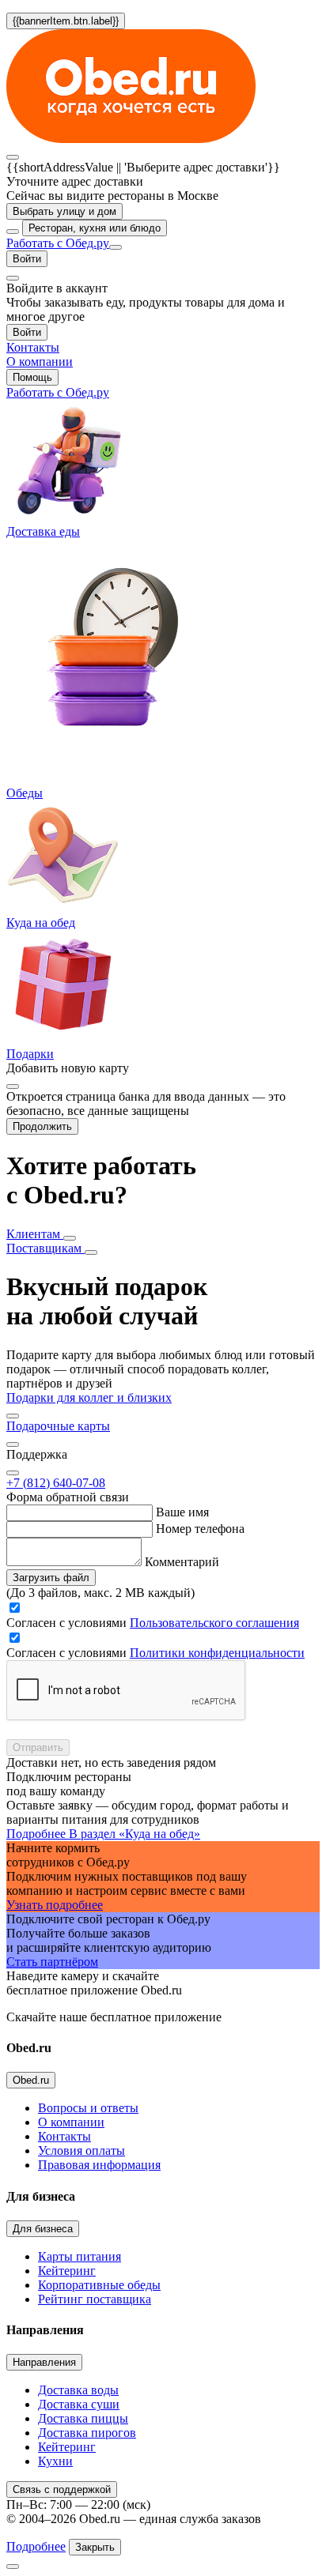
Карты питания (80, 2256)
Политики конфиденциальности (217, 1653)
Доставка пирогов (87, 2433)
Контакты (64, 2136)
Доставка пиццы (83, 2418)
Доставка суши (79, 2404)
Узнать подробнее (55, 1905)
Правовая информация (99, 2165)
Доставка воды (78, 2390)
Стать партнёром (52, 1962)
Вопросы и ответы (88, 2108)
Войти (27, 259)
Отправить (38, 1747)
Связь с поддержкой (62, 2489)
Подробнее (36, 2546)
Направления (44, 2362)
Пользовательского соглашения (214, 1623)
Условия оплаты (81, 2150)
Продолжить (42, 1126)
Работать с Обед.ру (58, 243)
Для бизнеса (43, 2229)
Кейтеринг (67, 2271)
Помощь (32, 377)
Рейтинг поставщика (95, 2299)
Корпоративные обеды (99, 2285)
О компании (71, 2122)
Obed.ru (31, 2080)
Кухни (55, 2461)
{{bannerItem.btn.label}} (66, 21)
